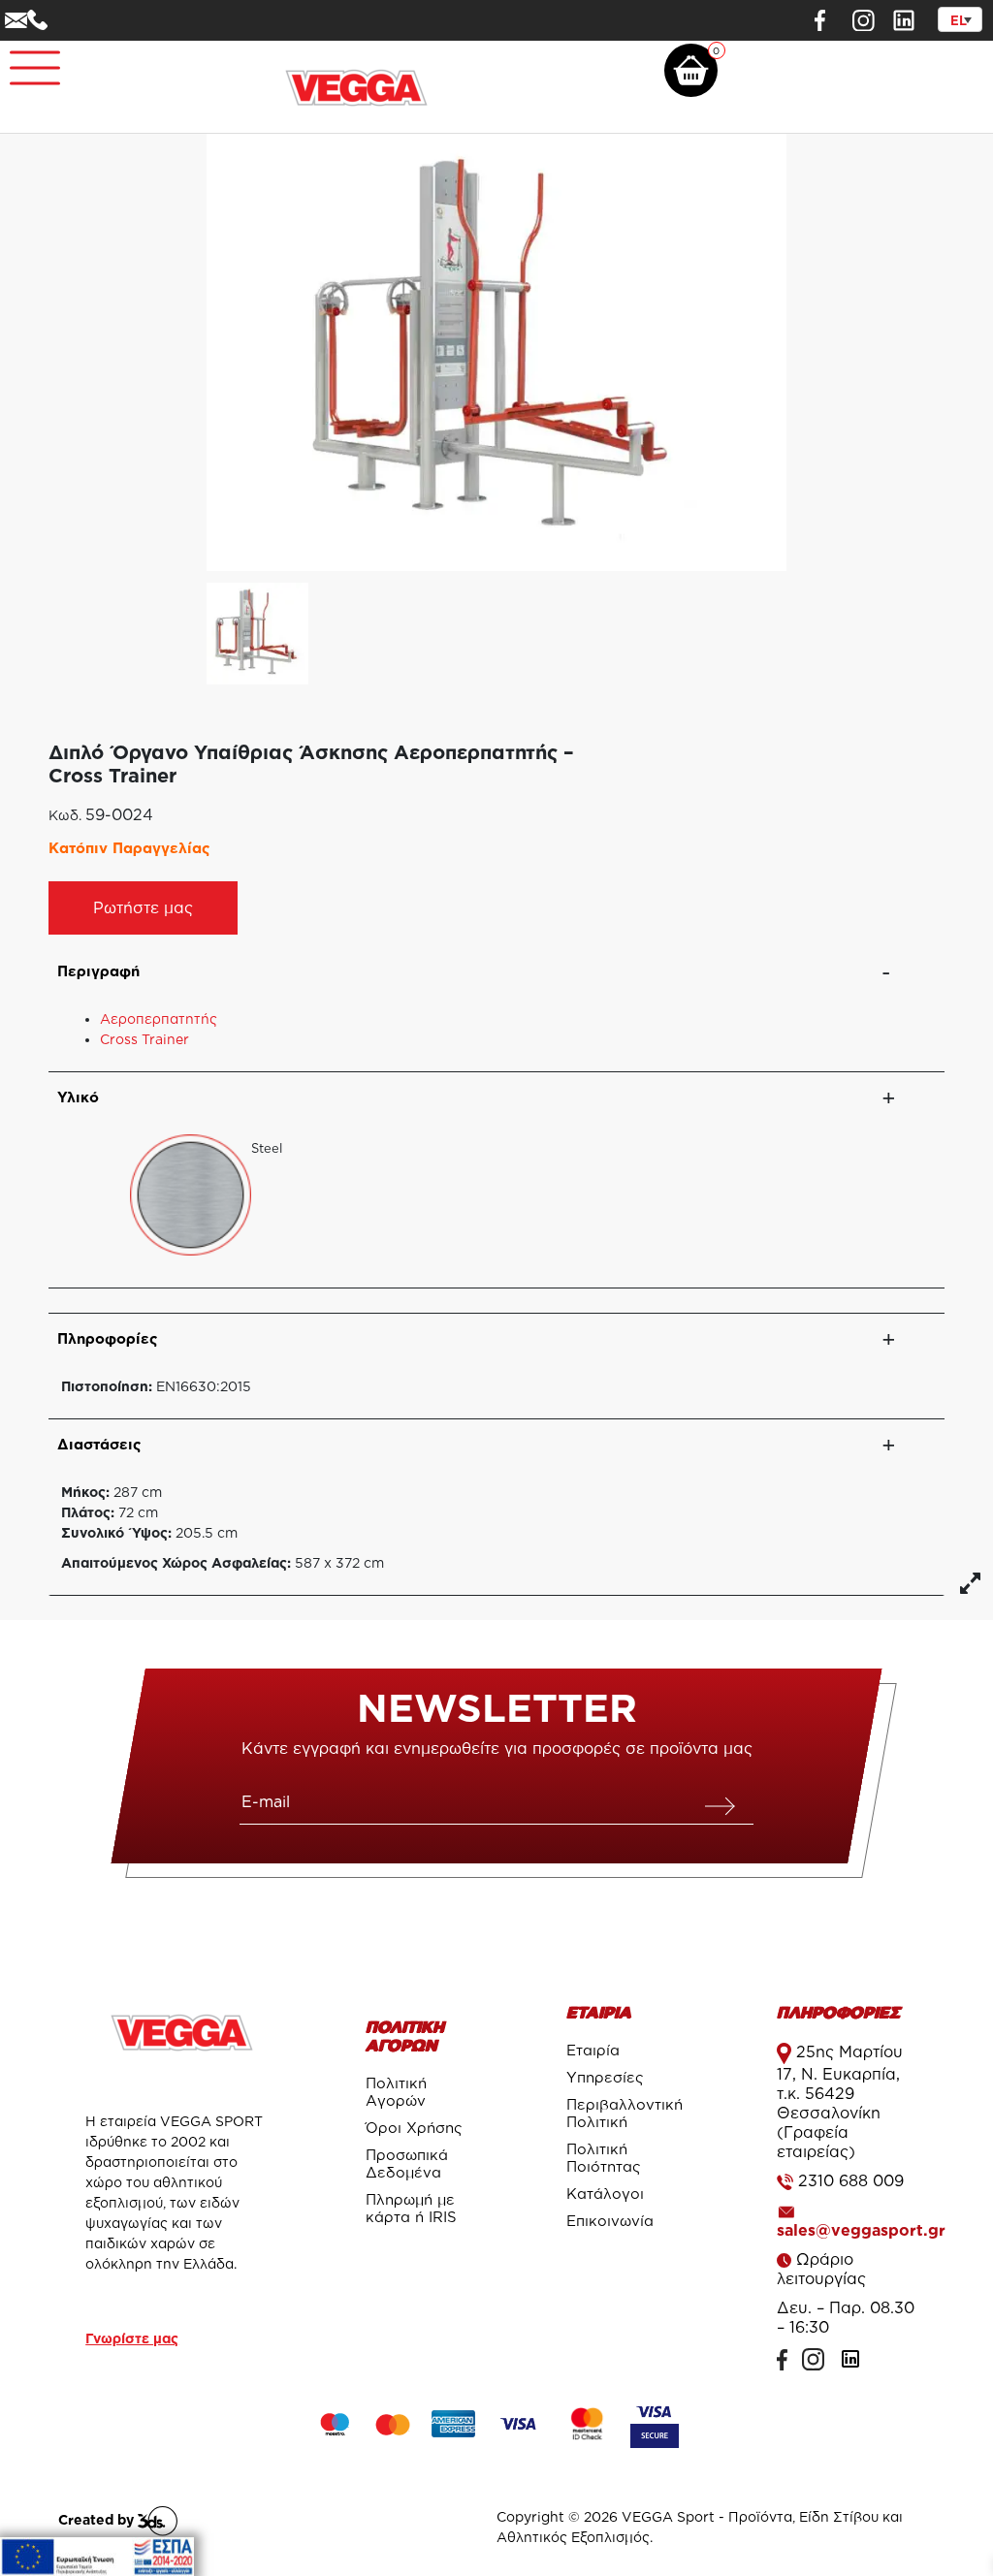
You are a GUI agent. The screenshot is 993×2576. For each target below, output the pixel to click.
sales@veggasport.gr (861, 2230)
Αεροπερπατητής (159, 1018)
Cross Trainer (144, 1039)
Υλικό (78, 1097)
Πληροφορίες (108, 1338)
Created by (98, 2519)
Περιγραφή (98, 971)
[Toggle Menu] (25, 60)
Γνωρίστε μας (132, 2338)
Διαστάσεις (99, 1444)
